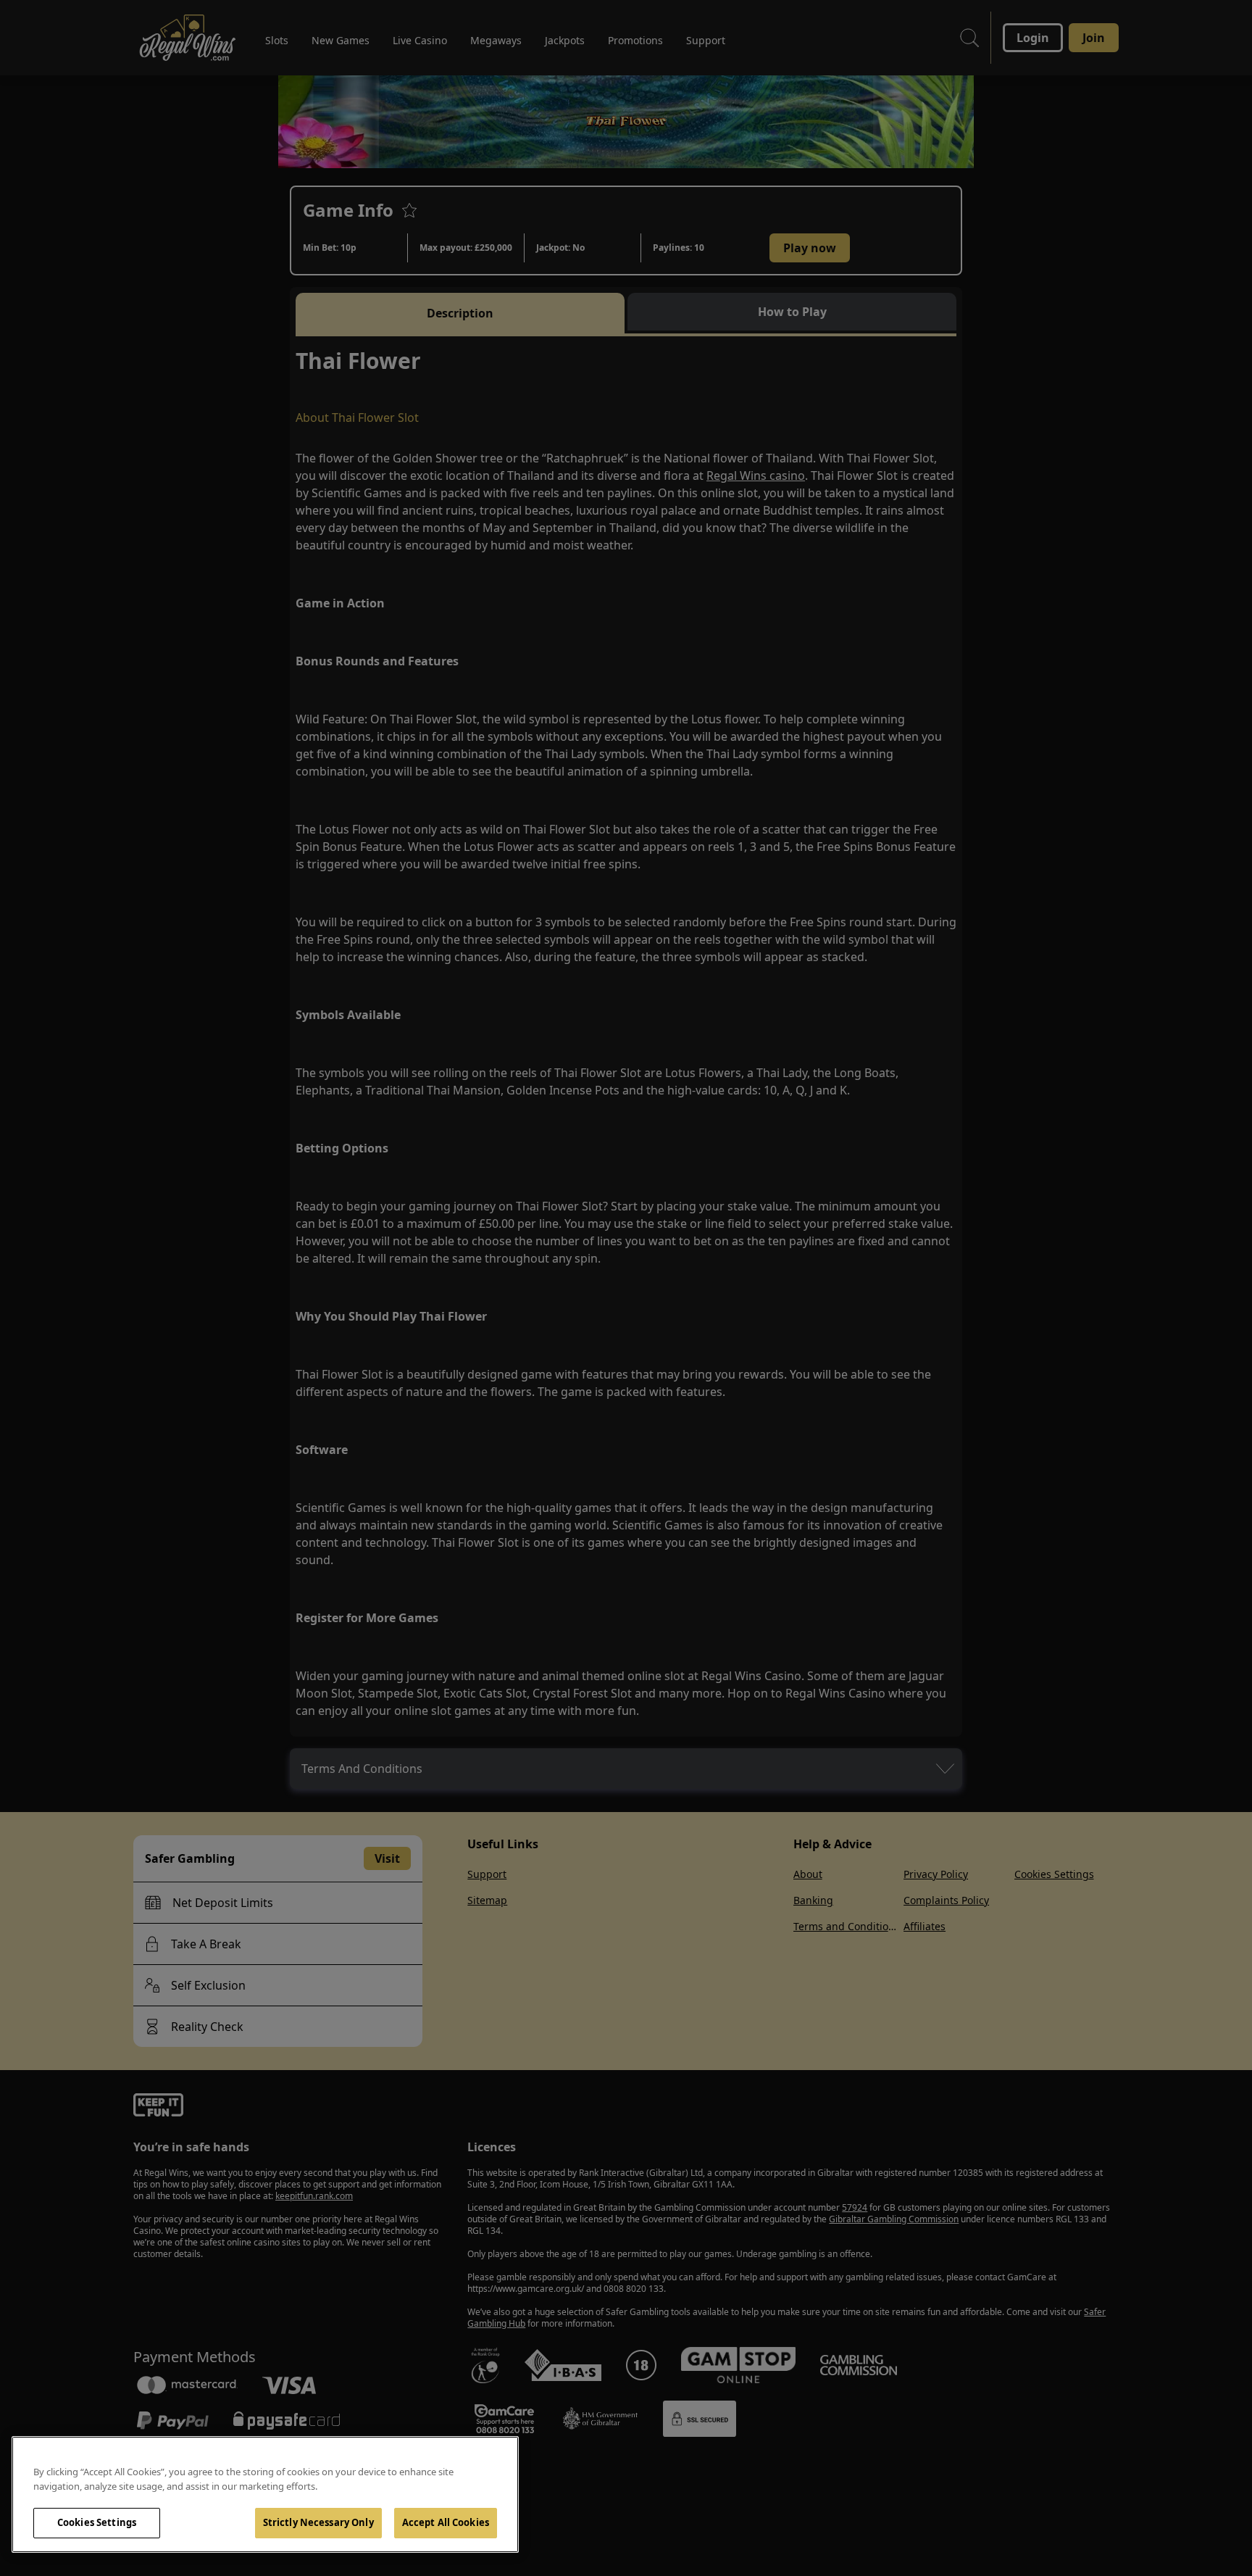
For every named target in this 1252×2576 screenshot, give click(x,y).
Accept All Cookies (446, 2522)
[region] (265, 2494)
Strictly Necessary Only (318, 2522)
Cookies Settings (97, 2522)
